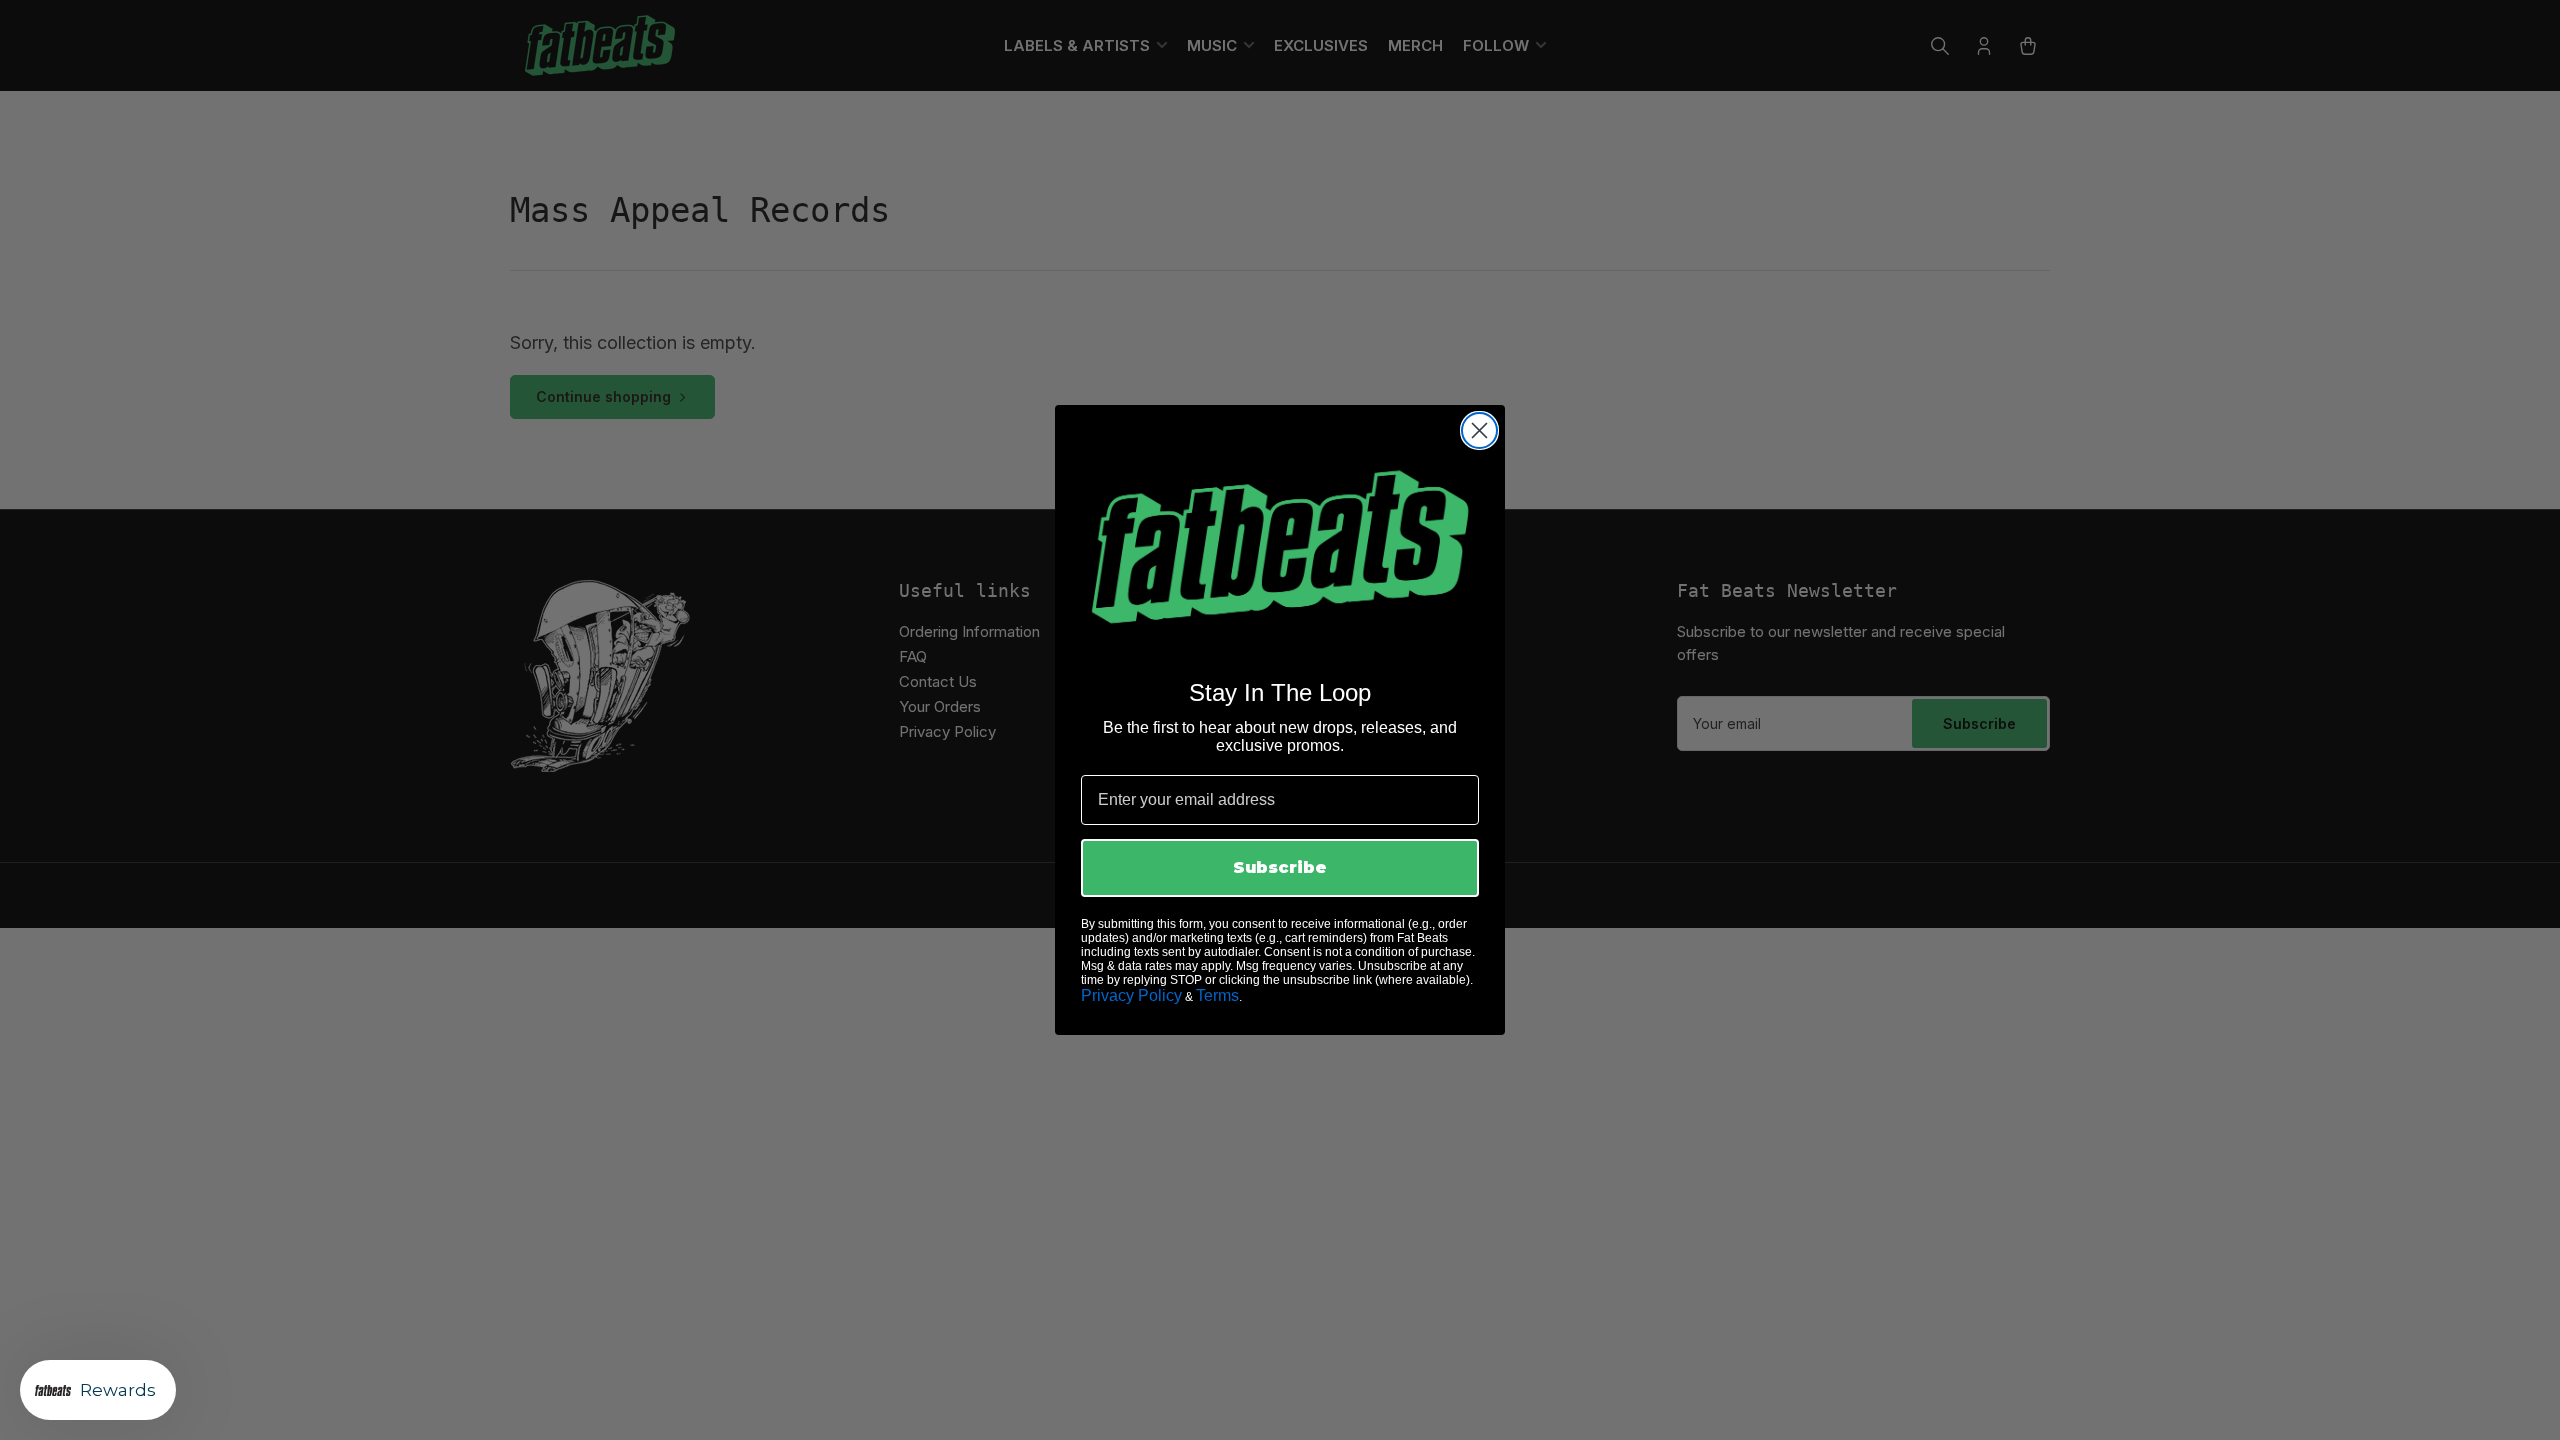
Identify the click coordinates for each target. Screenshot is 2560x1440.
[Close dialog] (1479, 430)
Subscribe (1280, 867)
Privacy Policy (1131, 995)
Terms (1217, 995)
